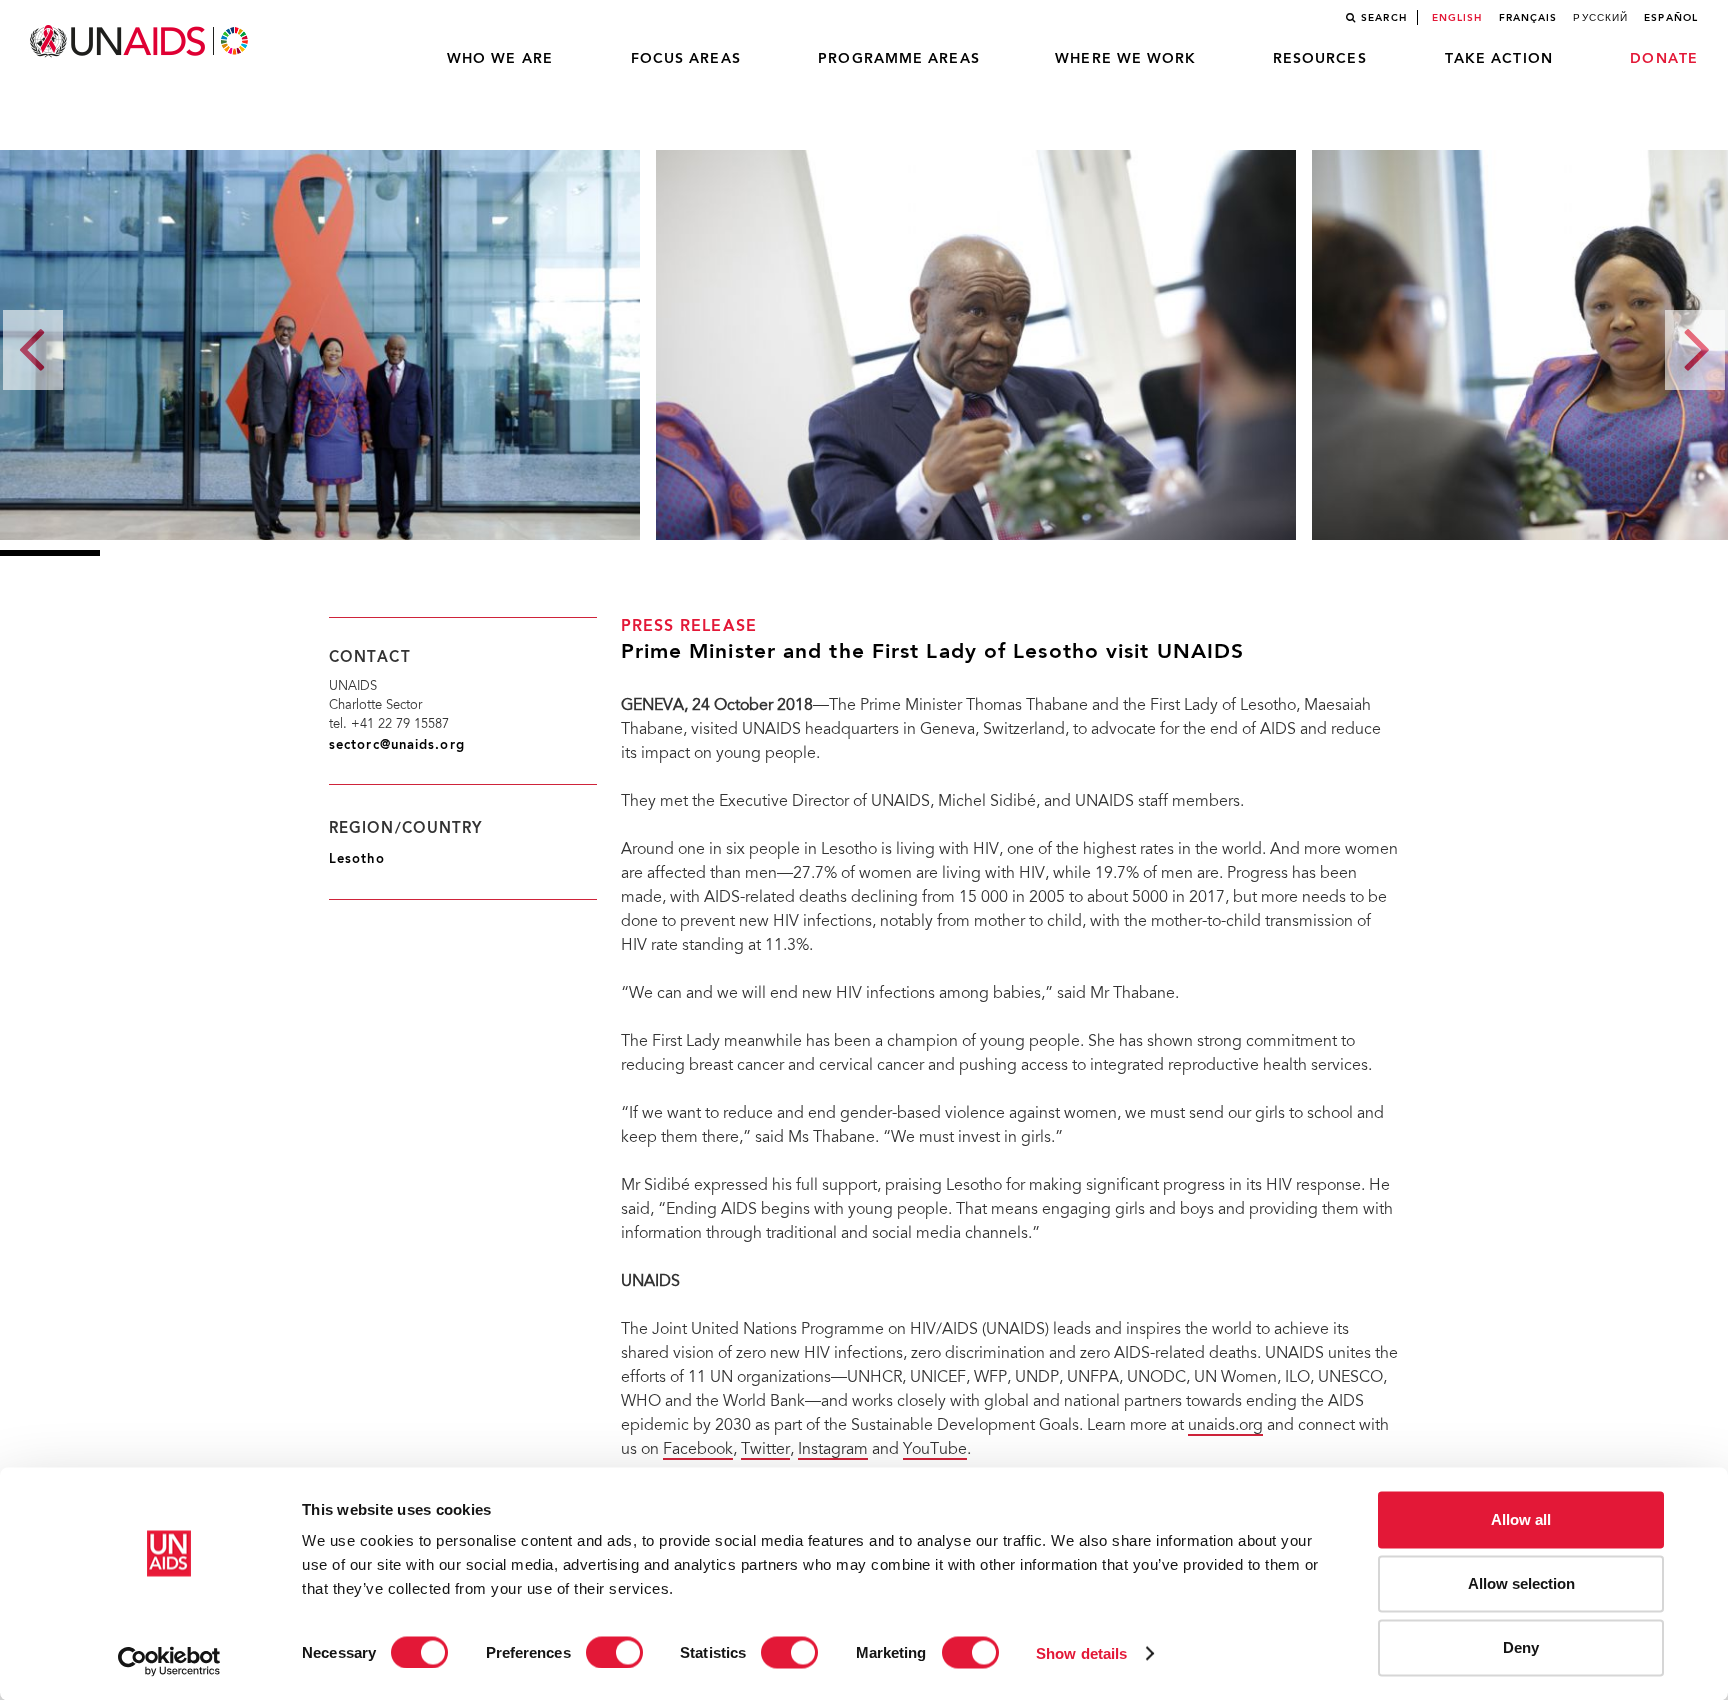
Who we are (500, 59)
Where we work (1125, 59)
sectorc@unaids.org (397, 745)
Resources (1320, 59)
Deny (1521, 1647)
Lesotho (357, 859)
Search (1384, 18)
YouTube (935, 1450)
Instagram (833, 1450)
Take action (1499, 59)
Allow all (1521, 1519)
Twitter (765, 1450)
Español (1671, 18)
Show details (1081, 1652)
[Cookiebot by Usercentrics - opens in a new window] (169, 1661)
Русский (1600, 18)
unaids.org (1225, 1426)
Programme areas (899, 59)
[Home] (141, 41)
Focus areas (686, 59)
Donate (1664, 59)
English (1457, 18)
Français (1528, 18)
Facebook (698, 1450)
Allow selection (1521, 1583)
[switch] (614, 1652)
